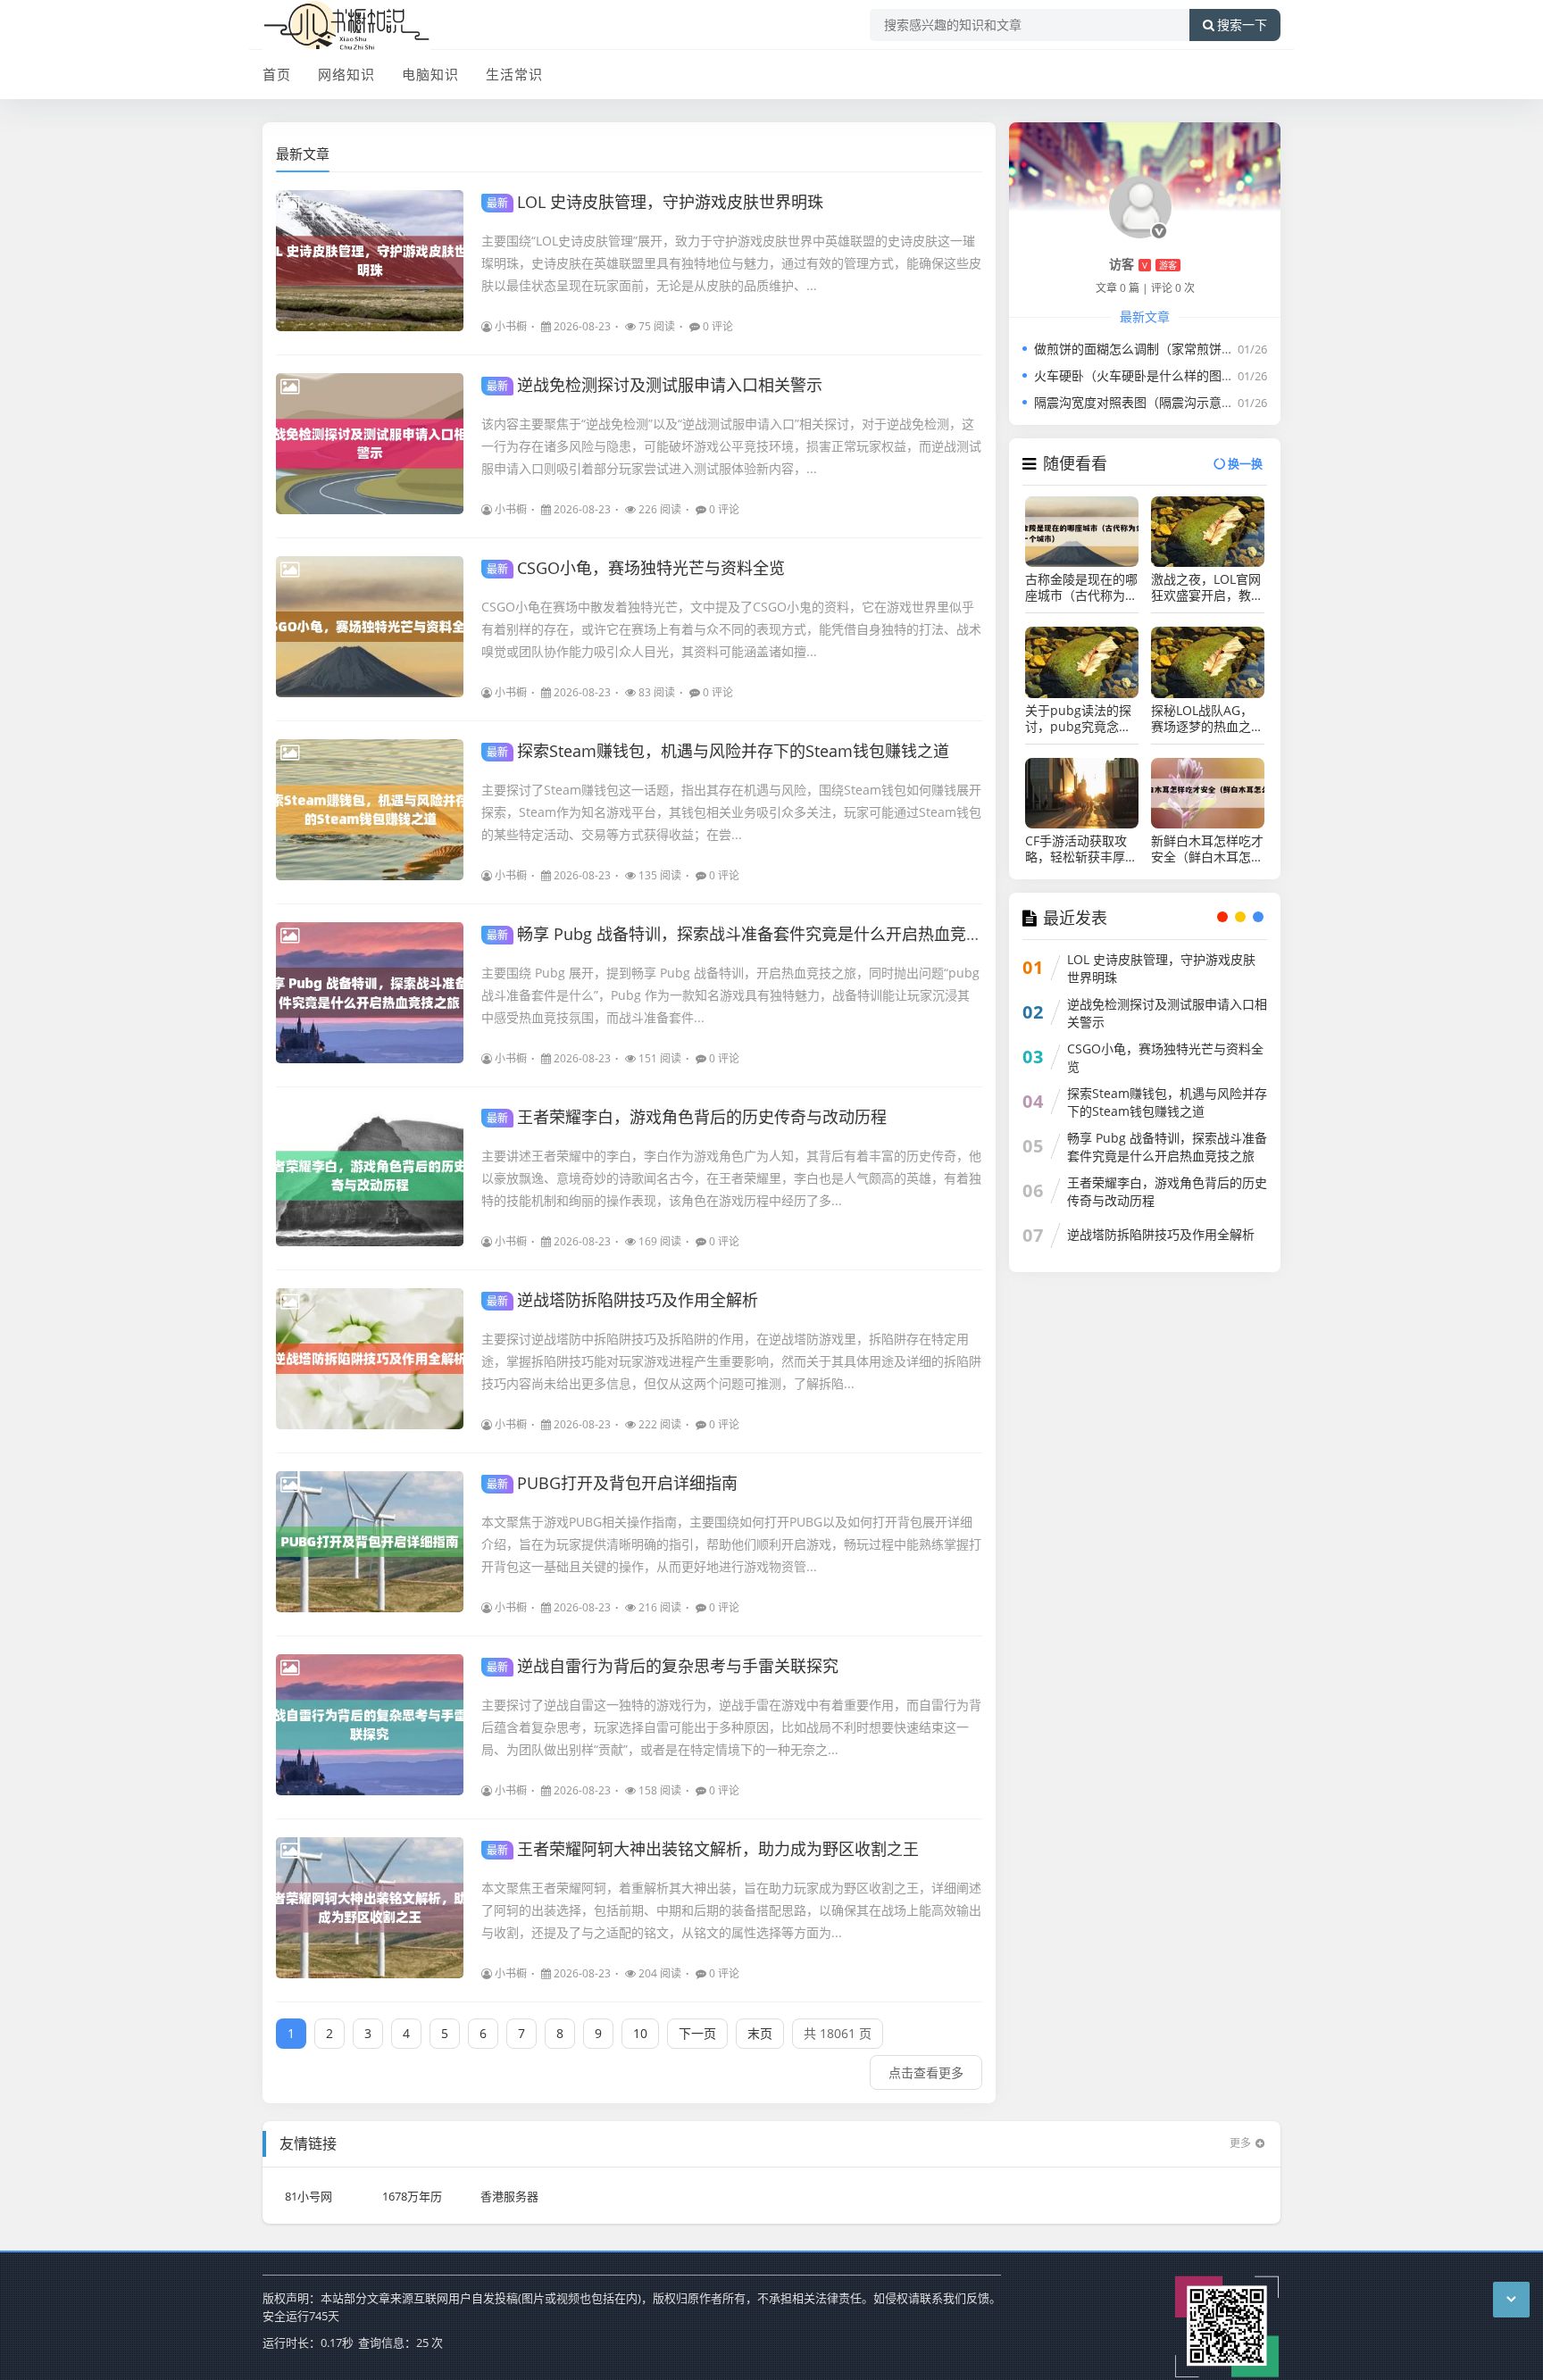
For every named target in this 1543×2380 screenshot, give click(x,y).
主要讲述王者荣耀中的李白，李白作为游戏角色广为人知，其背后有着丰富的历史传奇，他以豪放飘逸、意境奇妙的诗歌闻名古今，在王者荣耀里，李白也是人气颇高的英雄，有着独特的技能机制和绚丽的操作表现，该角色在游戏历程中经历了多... (731, 1178)
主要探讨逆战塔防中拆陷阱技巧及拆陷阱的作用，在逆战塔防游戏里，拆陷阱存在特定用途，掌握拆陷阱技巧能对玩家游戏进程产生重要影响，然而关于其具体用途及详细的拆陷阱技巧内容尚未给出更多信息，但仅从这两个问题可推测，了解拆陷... (731, 1361)
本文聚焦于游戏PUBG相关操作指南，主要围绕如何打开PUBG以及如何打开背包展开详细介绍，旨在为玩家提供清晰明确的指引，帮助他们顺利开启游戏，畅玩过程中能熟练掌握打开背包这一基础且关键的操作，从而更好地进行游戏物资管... (731, 1544)
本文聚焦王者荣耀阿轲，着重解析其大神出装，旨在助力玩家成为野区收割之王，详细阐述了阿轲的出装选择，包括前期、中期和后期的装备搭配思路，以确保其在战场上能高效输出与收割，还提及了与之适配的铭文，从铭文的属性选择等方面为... (731, 1910)
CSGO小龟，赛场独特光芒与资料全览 (636, 568)
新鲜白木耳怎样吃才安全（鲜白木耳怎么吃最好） (1207, 849)
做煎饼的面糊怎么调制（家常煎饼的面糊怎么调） (1172, 349)
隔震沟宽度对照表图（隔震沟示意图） (1140, 402)
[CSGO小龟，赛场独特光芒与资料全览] (370, 627)
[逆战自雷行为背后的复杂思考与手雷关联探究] (370, 1725)
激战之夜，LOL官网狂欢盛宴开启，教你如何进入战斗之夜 (1207, 587)
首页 (277, 74)
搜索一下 (1242, 25)
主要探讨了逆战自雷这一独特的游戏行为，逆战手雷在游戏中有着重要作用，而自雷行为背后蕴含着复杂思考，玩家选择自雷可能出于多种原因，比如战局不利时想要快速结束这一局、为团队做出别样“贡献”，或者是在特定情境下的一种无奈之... (731, 1727)
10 (640, 2033)
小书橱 (511, 326)
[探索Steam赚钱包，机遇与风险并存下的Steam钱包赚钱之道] (370, 810)
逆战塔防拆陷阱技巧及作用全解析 (622, 1300)
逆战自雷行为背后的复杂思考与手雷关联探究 (663, 1666)
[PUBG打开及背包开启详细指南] (370, 1542)
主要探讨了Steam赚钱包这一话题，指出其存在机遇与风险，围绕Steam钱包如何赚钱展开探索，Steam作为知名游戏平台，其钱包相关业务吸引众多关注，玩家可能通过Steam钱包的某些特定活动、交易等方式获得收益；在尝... (731, 812)
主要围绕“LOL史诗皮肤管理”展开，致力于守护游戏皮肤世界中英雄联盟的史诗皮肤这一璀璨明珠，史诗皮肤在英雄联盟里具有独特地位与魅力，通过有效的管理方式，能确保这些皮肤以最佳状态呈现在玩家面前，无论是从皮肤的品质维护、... (731, 263)
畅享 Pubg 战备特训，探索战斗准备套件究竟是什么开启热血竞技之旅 (751, 934)
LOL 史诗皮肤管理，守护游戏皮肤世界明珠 (655, 202)
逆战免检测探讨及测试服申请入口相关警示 (655, 385)
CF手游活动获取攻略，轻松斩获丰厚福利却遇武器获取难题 (1081, 849)
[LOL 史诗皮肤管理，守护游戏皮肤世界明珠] (370, 261)
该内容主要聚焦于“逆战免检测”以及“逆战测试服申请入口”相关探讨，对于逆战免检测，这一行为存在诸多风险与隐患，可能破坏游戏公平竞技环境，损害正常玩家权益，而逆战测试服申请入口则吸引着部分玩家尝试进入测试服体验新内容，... (731, 446)
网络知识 (346, 74)
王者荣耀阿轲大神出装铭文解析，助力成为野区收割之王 (703, 1849)
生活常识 (514, 74)
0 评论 (718, 326)
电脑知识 (430, 74)
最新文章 (303, 154)
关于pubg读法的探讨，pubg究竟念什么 (1078, 719)
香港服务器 (509, 2196)
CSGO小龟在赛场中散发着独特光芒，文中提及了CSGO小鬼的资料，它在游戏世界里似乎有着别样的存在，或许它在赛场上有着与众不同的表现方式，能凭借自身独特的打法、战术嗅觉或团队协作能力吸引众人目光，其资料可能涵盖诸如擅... (731, 629)
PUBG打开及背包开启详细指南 (612, 1483)
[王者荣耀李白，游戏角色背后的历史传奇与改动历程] (370, 1176)
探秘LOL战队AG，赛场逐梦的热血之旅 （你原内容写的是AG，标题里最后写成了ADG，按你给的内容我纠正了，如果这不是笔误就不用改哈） (1207, 719)
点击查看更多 (926, 2072)
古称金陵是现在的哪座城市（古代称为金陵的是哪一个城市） (1081, 587)
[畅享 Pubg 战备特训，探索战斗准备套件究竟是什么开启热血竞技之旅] (370, 993)
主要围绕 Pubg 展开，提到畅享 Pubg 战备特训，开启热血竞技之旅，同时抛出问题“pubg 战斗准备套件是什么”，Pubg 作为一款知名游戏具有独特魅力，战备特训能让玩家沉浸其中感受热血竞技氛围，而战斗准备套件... (730, 995)
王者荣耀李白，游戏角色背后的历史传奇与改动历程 (687, 1117)
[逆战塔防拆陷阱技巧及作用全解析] (370, 1359)
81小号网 (309, 2196)
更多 (1240, 2143)
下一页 (697, 2033)
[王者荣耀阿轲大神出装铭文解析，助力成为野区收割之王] (370, 1908)
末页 (760, 2033)
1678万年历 (412, 2196)
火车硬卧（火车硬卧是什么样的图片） (1140, 375)
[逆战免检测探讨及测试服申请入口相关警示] (370, 444)
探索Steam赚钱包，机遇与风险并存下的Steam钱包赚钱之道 (718, 751)
